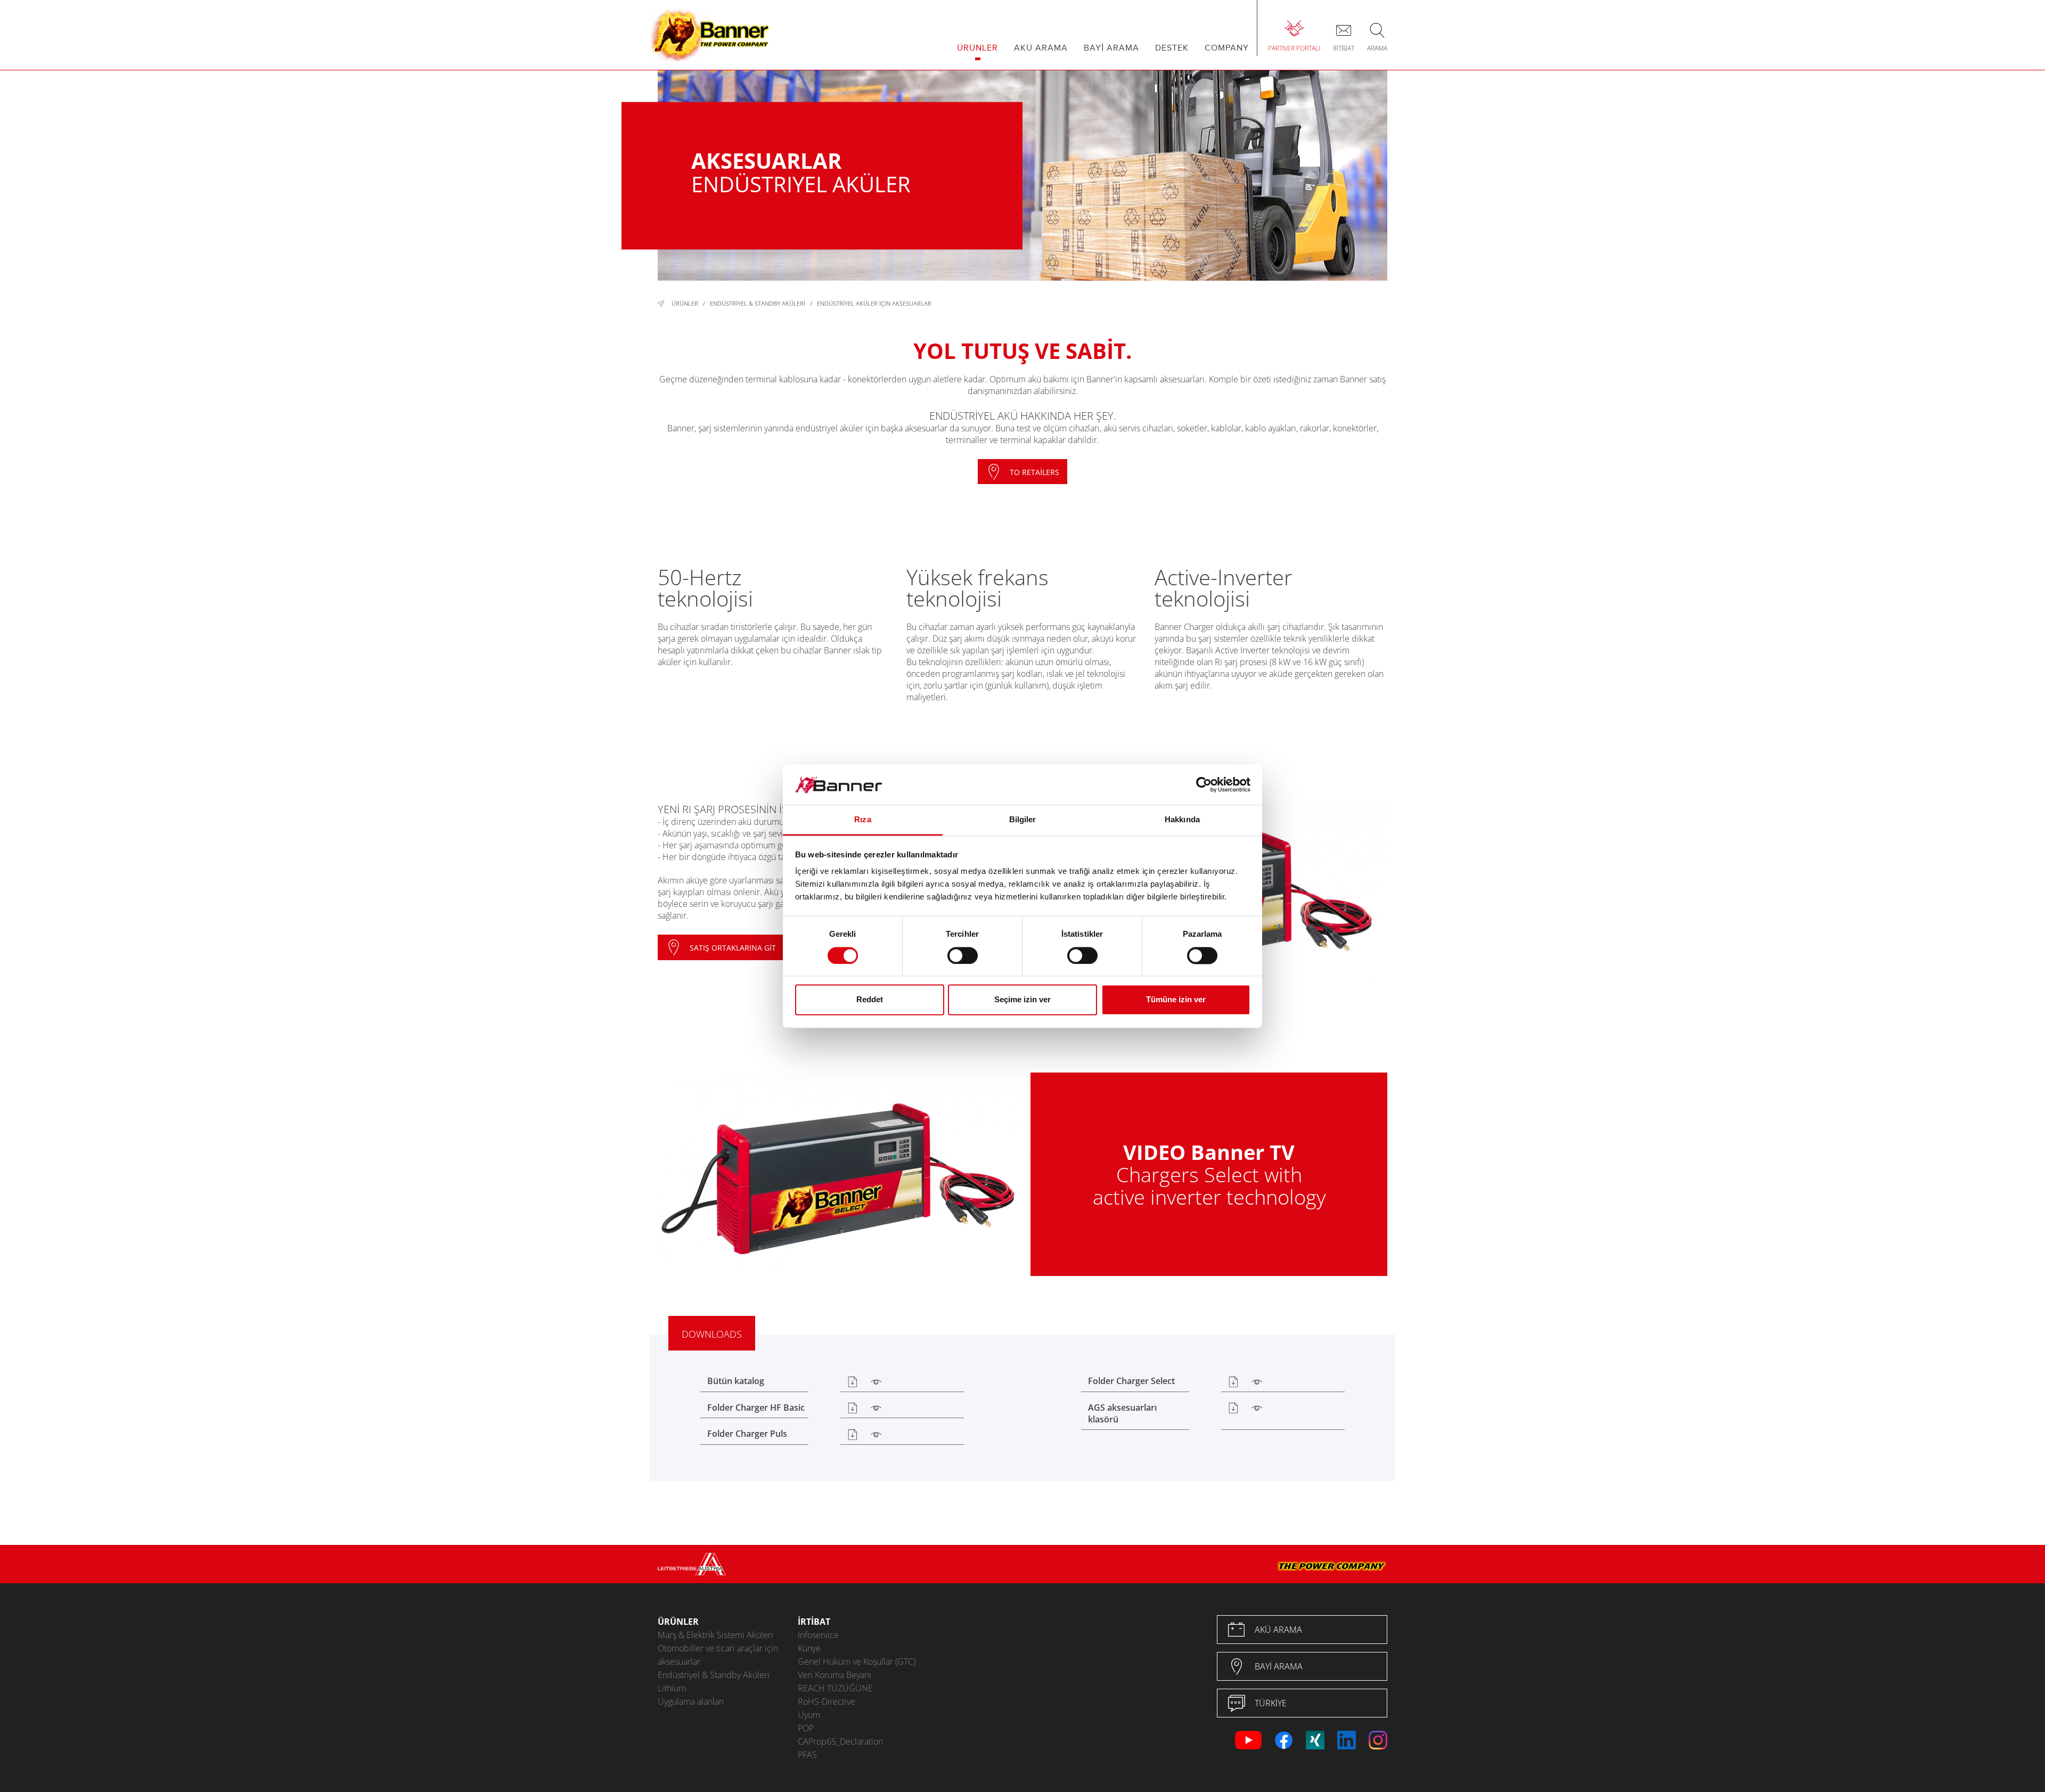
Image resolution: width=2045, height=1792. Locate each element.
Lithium (672, 1688)
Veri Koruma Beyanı (835, 1675)
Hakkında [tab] (1182, 820)
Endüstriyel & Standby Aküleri (758, 303)
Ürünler (685, 303)
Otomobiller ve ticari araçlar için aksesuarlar (718, 1655)
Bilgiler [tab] (1023, 820)
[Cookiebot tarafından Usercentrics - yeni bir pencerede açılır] (1204, 784)
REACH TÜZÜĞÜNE (835, 1688)
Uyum (809, 1715)
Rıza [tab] (862, 820)
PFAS (807, 1755)
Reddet (870, 1000)
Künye (809, 1648)
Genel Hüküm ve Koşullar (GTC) (857, 1662)
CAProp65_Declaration (840, 1741)
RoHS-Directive (827, 1701)
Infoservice (818, 1635)
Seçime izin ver (1023, 1000)
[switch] (963, 955)
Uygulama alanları (691, 1701)
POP (806, 1728)
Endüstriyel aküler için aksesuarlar (874, 303)
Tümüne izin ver (1176, 1000)
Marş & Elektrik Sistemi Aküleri (715, 1635)
